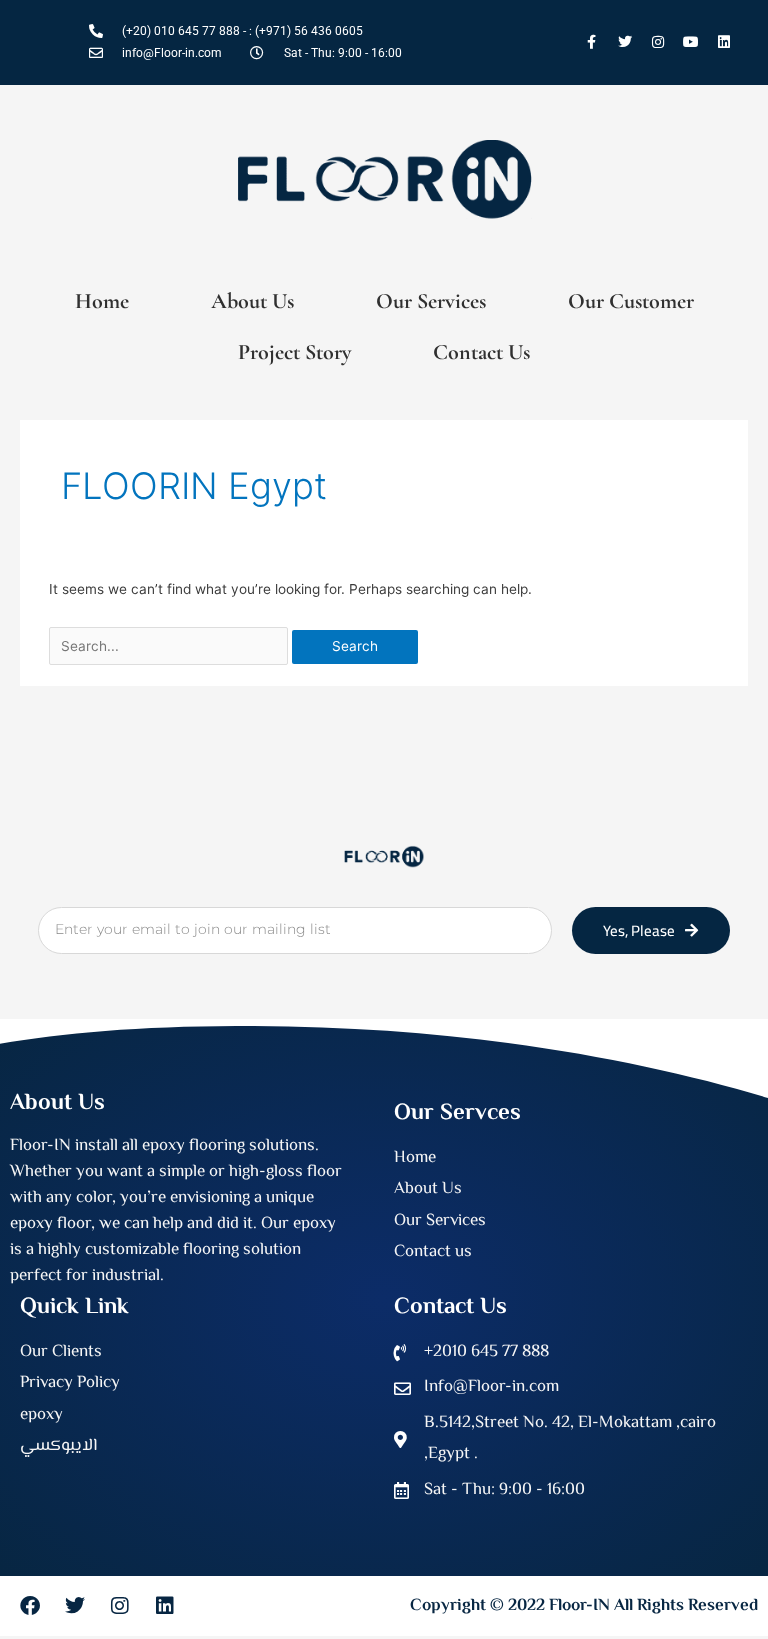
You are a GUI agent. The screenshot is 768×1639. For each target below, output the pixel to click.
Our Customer (631, 301)
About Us (252, 301)
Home (102, 301)
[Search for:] (170, 646)
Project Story (294, 352)
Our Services (431, 301)
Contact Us (481, 352)
